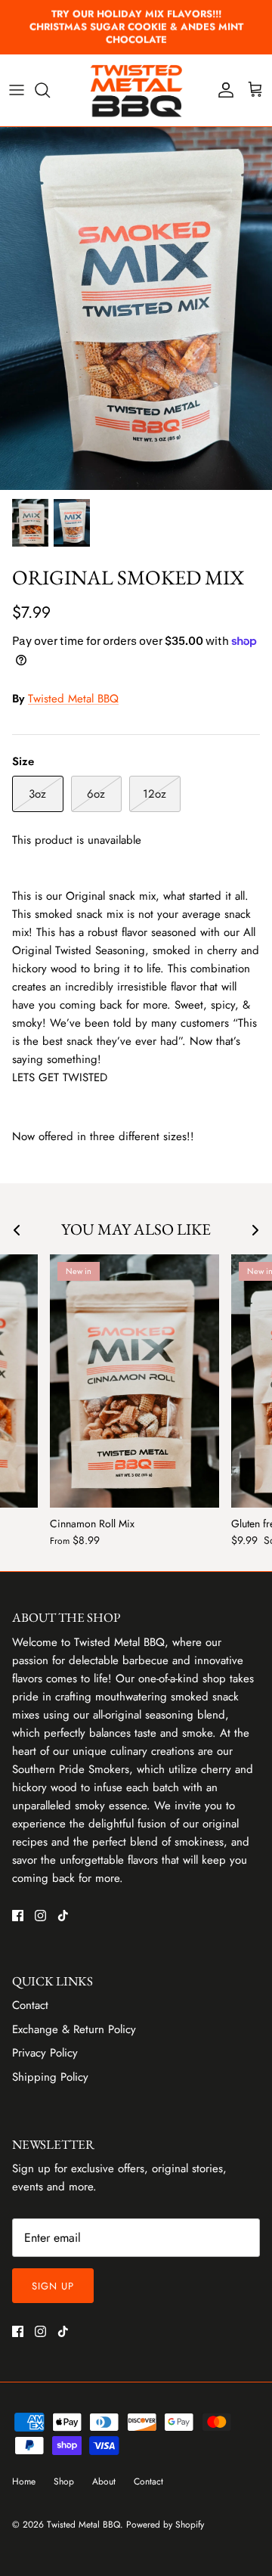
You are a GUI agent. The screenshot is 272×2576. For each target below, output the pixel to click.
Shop (64, 2481)
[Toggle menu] (17, 90)
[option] (136, 308)
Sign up (53, 2286)
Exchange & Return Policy (74, 2029)
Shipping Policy (50, 2077)
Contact (30, 2005)
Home (24, 2481)
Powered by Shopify (165, 2525)
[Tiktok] (63, 1916)
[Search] (50, 90)
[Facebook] (18, 1916)
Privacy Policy (45, 2053)
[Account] (222, 90)
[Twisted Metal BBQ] (136, 90)
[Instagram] (40, 1916)
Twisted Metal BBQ (73, 699)
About (104, 2481)
